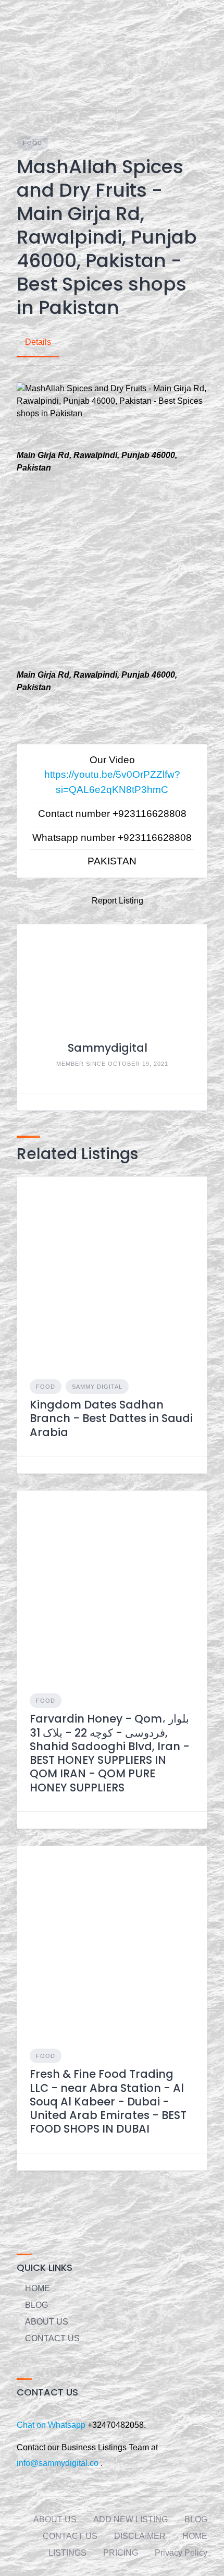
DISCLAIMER (140, 2536)
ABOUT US (47, 2322)
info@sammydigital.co (58, 2463)
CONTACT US (52, 2338)
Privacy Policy (181, 2553)
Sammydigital (108, 1048)
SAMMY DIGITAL (97, 1387)
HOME (38, 2288)
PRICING (121, 2553)
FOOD (33, 143)
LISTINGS (67, 2553)
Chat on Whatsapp (52, 2425)
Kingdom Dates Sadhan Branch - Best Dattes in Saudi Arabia (111, 1418)
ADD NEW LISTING (130, 2519)
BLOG (36, 2305)
